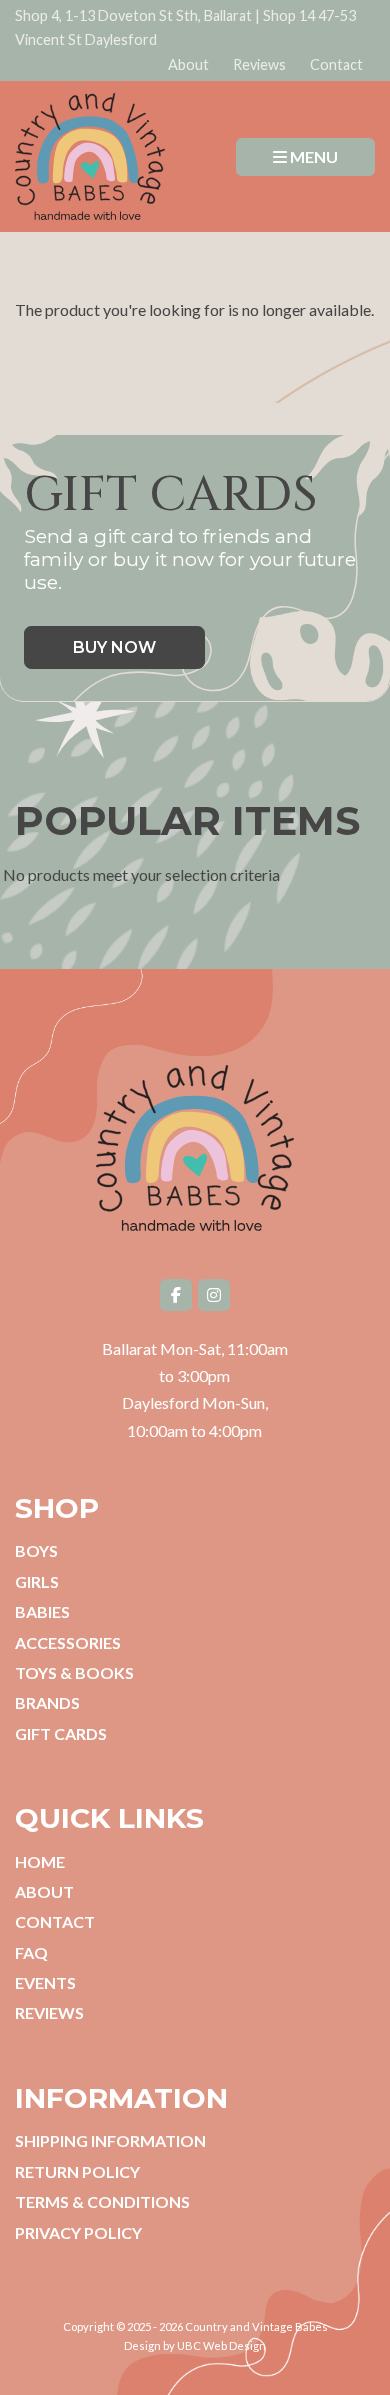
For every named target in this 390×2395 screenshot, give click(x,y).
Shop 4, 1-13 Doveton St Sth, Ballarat (133, 15)
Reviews (259, 64)
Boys (36, 1550)
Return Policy (77, 2171)
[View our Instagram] (214, 1295)
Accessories (68, 1642)
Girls (37, 1581)
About (188, 64)
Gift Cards (61, 1733)
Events (45, 1982)
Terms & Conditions (102, 2201)
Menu (312, 156)
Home (40, 1861)
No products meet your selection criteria (141, 874)
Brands (47, 1702)
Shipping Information (110, 2140)
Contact (336, 64)
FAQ (31, 1952)
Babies (42, 1611)
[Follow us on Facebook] (176, 1295)
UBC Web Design (221, 2345)
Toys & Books (74, 1672)
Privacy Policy (78, 2232)
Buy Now (114, 647)
